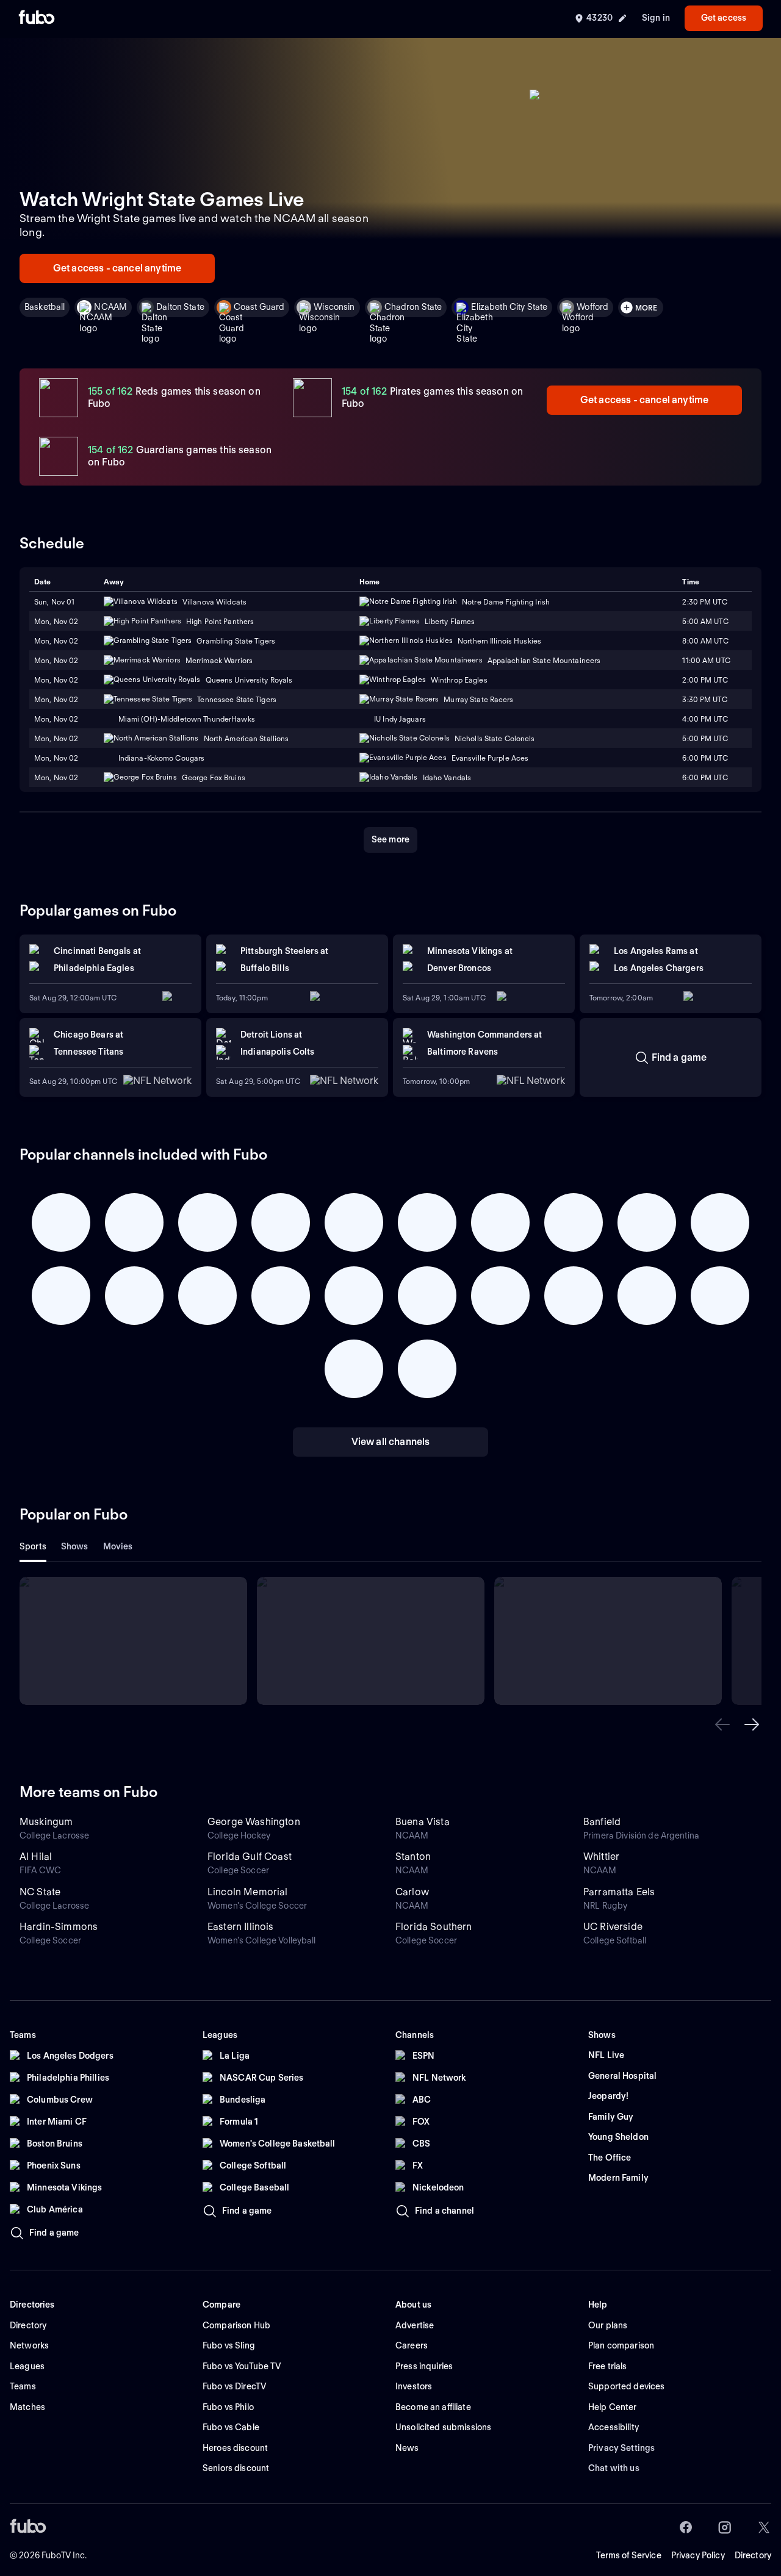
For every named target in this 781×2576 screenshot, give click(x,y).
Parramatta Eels (619, 1892)
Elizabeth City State (509, 307)
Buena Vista (423, 1822)
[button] (722, 1724)
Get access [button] (724, 18)
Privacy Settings (621, 2448)
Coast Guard (259, 307)
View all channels (391, 1442)
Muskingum (46, 1822)
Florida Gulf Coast (250, 1857)
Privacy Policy (698, 2555)
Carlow (412, 1892)
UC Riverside (613, 1927)
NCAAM (110, 307)
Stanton (413, 1857)
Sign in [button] (656, 18)
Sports (33, 1546)
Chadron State (413, 307)
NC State (40, 1892)
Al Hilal (36, 1857)
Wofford (592, 307)
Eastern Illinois (241, 1927)
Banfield (602, 1822)
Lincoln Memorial (248, 1892)
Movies (118, 1546)
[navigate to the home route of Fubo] (37, 18)
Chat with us (614, 2468)
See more (390, 839)
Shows (75, 1546)
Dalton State (180, 307)
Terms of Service (629, 2555)
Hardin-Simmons (59, 1927)
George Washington (254, 1822)
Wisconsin (334, 307)
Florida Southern (434, 1927)
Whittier (601, 1857)
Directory (753, 2555)
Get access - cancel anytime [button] (117, 268)
